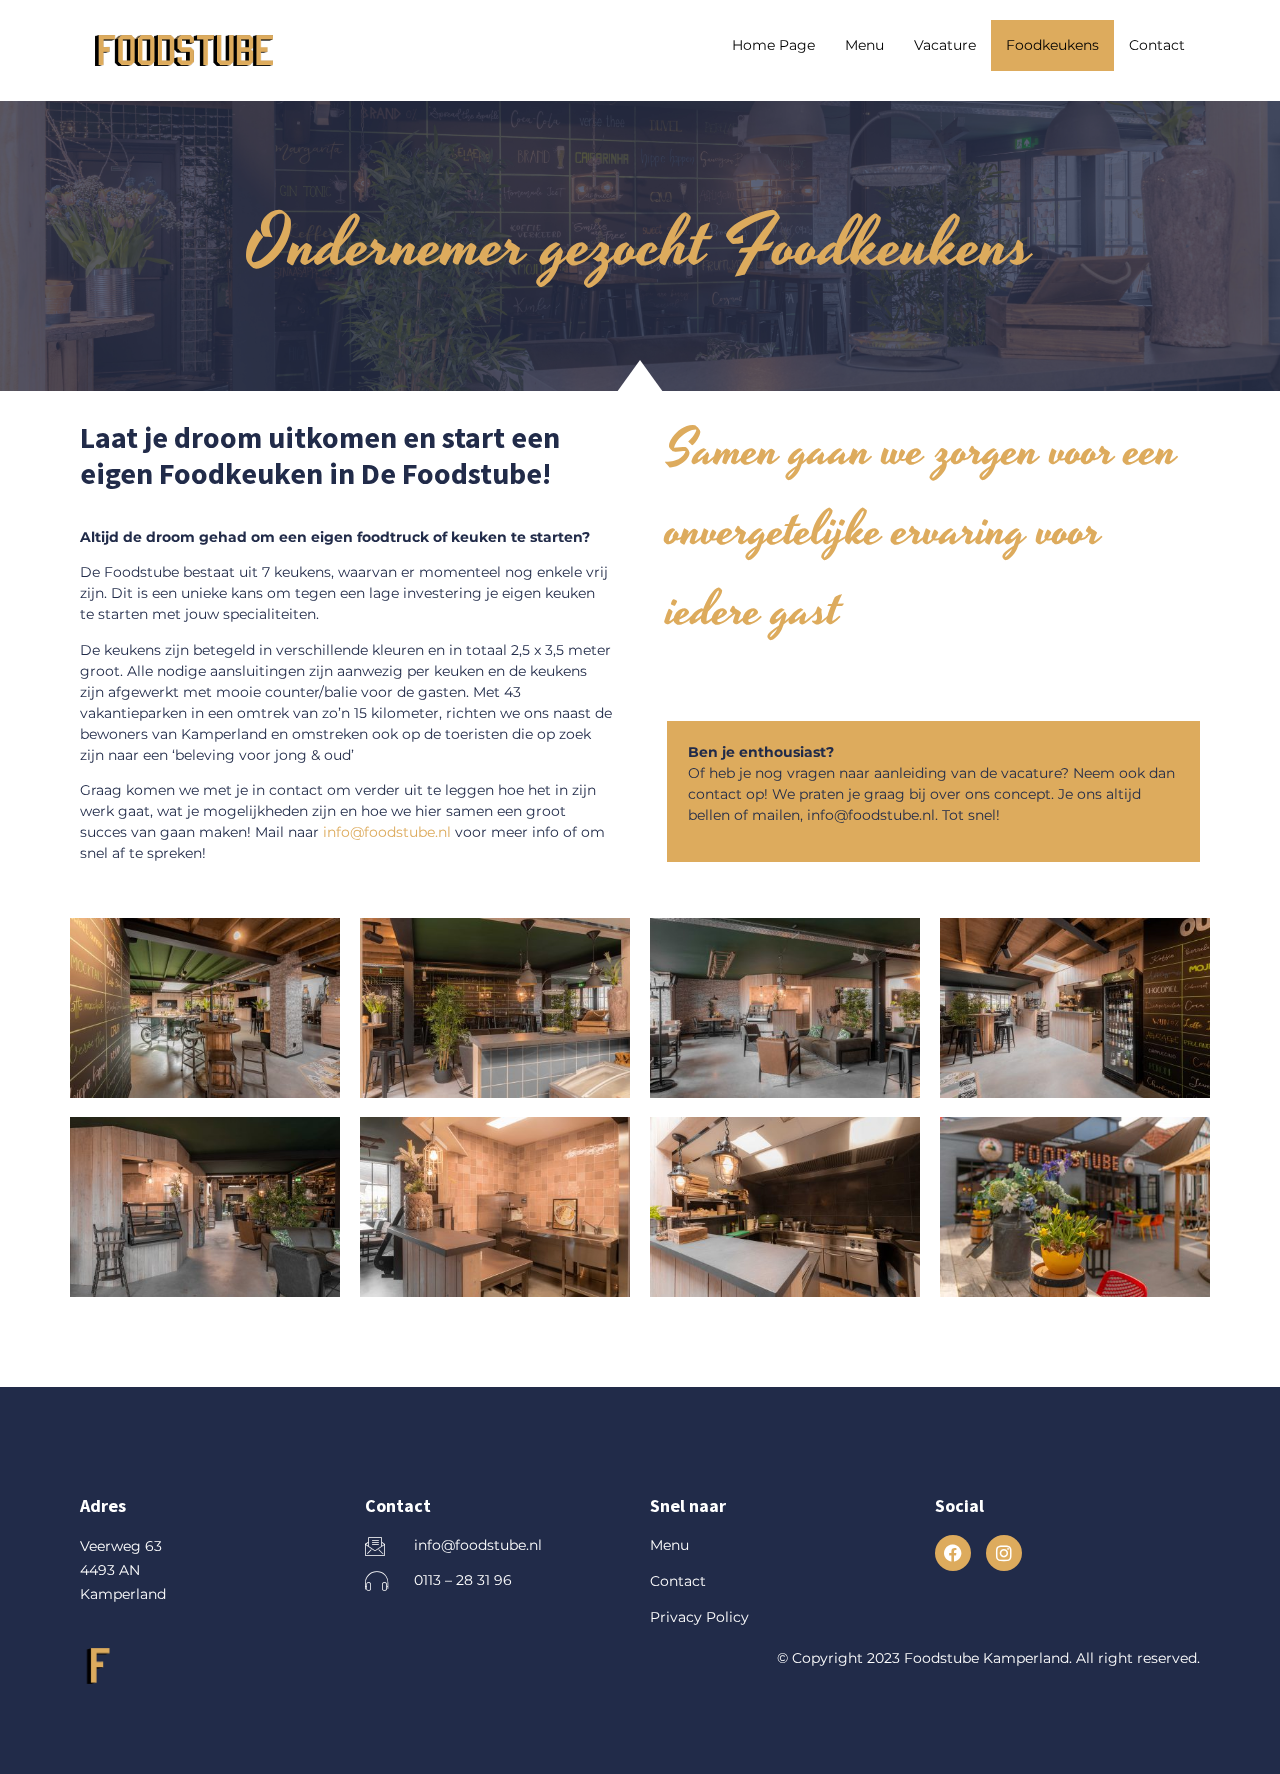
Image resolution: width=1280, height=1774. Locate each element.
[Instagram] (1004, 1553)
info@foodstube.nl (387, 832)
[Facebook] (953, 1553)
